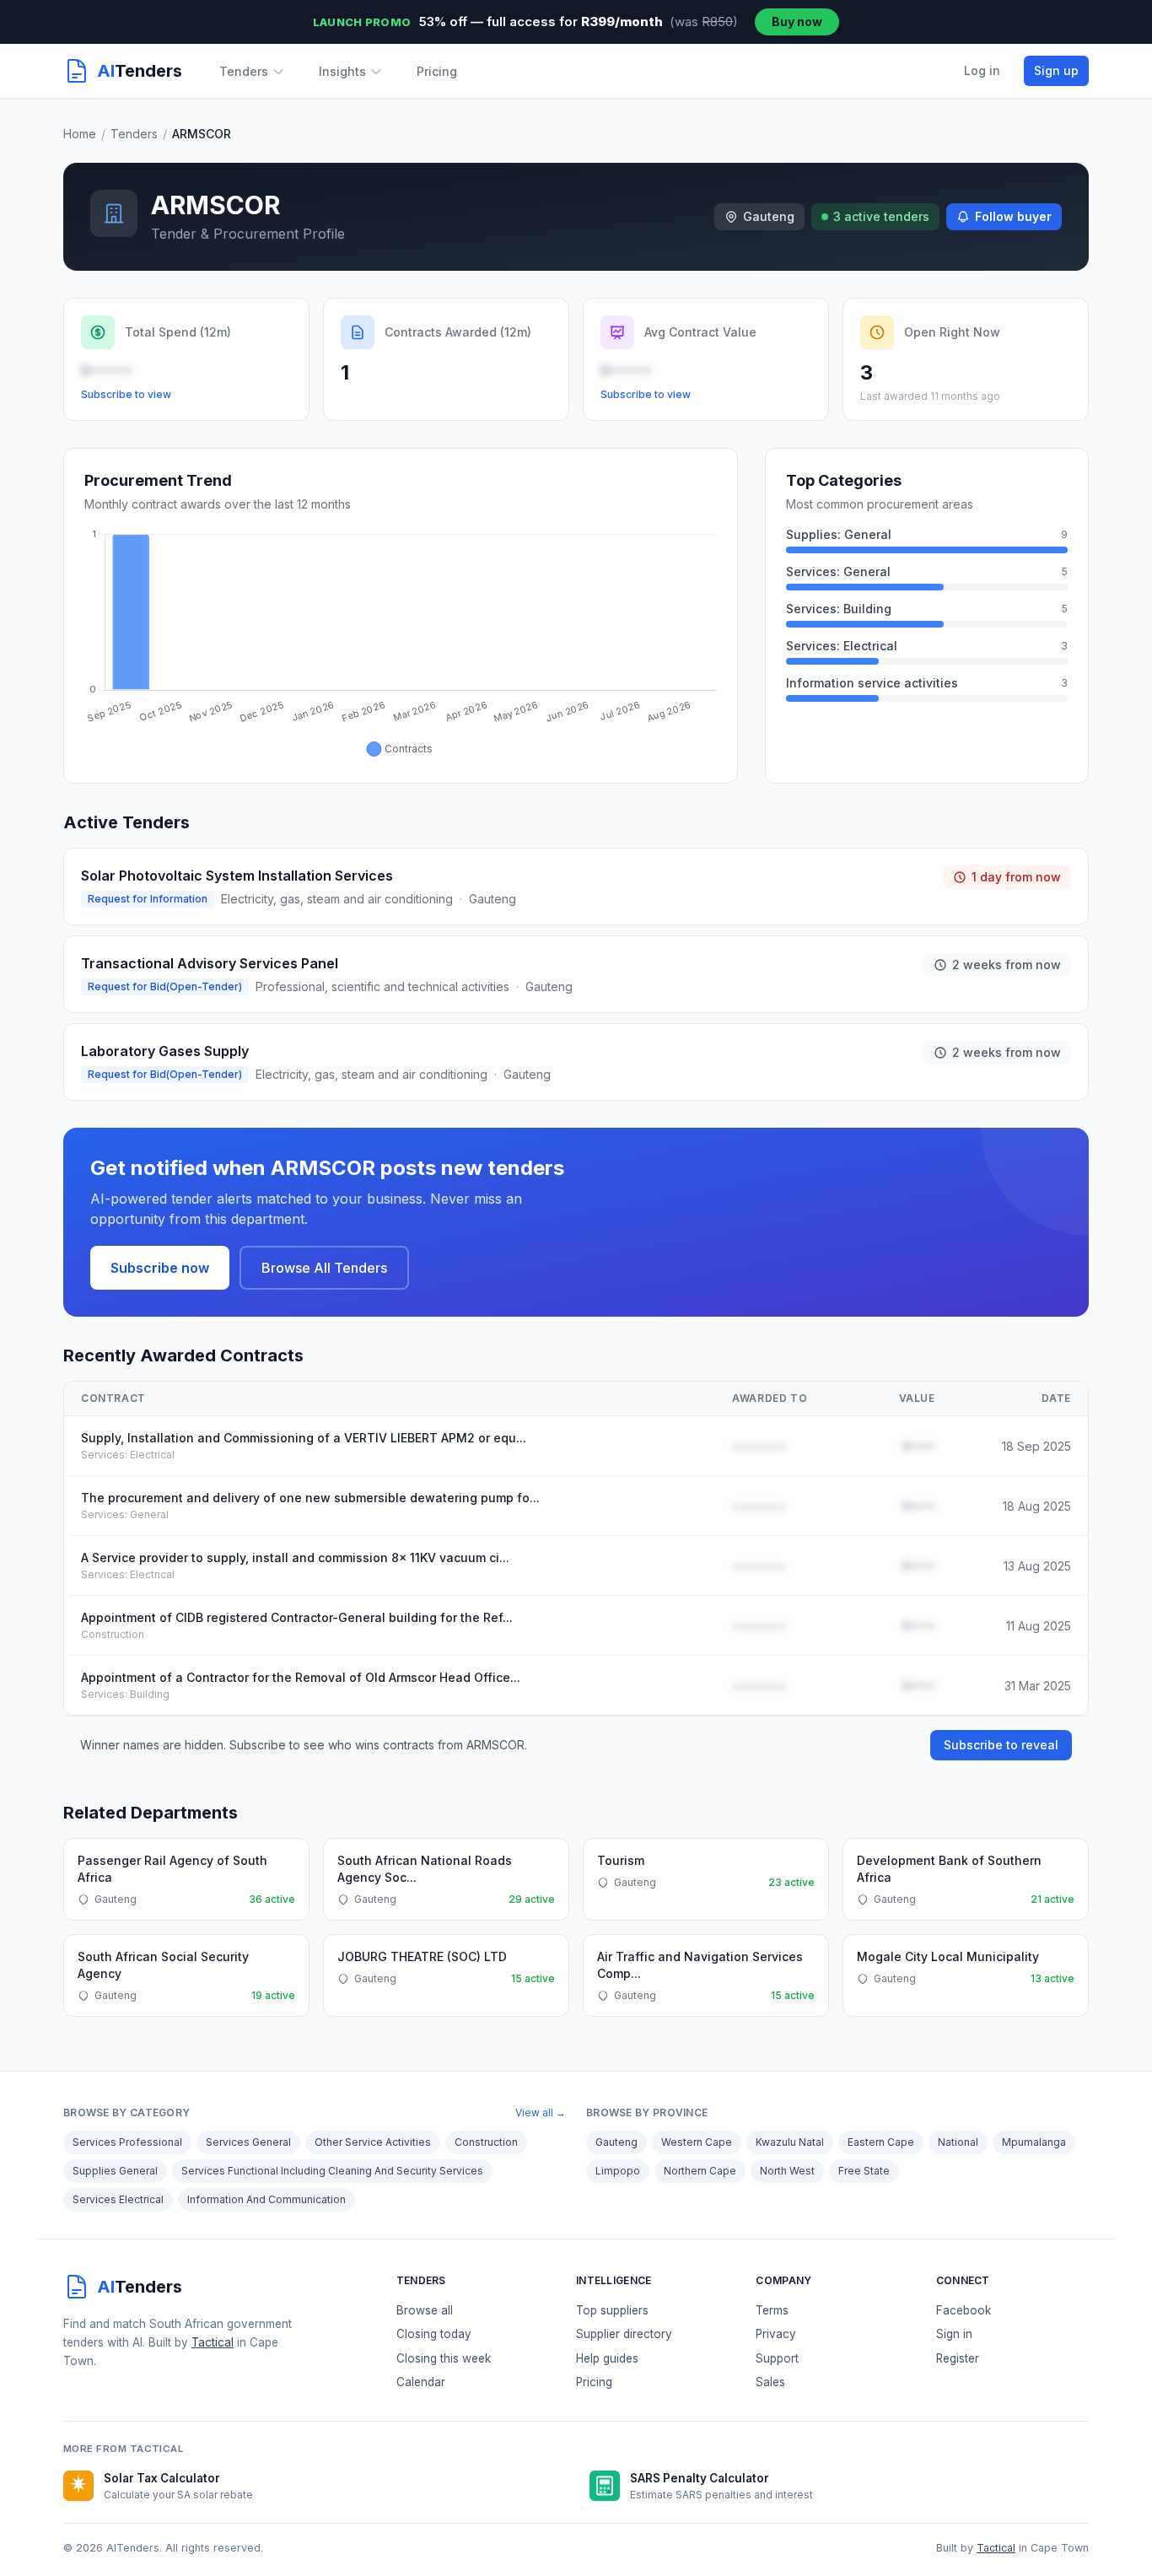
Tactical (213, 2342)
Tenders (244, 71)
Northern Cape (700, 2171)
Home (80, 134)
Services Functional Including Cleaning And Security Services (332, 2171)
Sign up (1056, 70)
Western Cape (697, 2142)
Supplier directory (624, 2334)
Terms (772, 2310)
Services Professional (127, 2142)
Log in (982, 70)
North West (787, 2171)
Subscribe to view (126, 394)
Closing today (434, 2334)
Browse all (425, 2310)
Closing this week (444, 2358)
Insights (342, 71)
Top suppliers (612, 2310)
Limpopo (618, 2171)
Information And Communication (266, 2199)
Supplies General (115, 2171)
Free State (864, 2171)
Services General (248, 2142)
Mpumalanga (1034, 2142)
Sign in (954, 2334)
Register (958, 2358)
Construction (486, 2142)
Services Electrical (118, 2199)
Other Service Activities (373, 2142)
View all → (541, 2113)
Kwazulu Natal (790, 2142)
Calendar (421, 2382)
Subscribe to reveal (1001, 1745)
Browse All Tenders (324, 1268)
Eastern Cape (881, 2142)
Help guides (607, 2358)
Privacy (776, 2334)
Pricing (437, 71)
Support (777, 2358)
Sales (770, 2382)
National (958, 2142)
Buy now (797, 22)
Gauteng (616, 2142)
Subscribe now (160, 1268)
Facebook (964, 2310)
